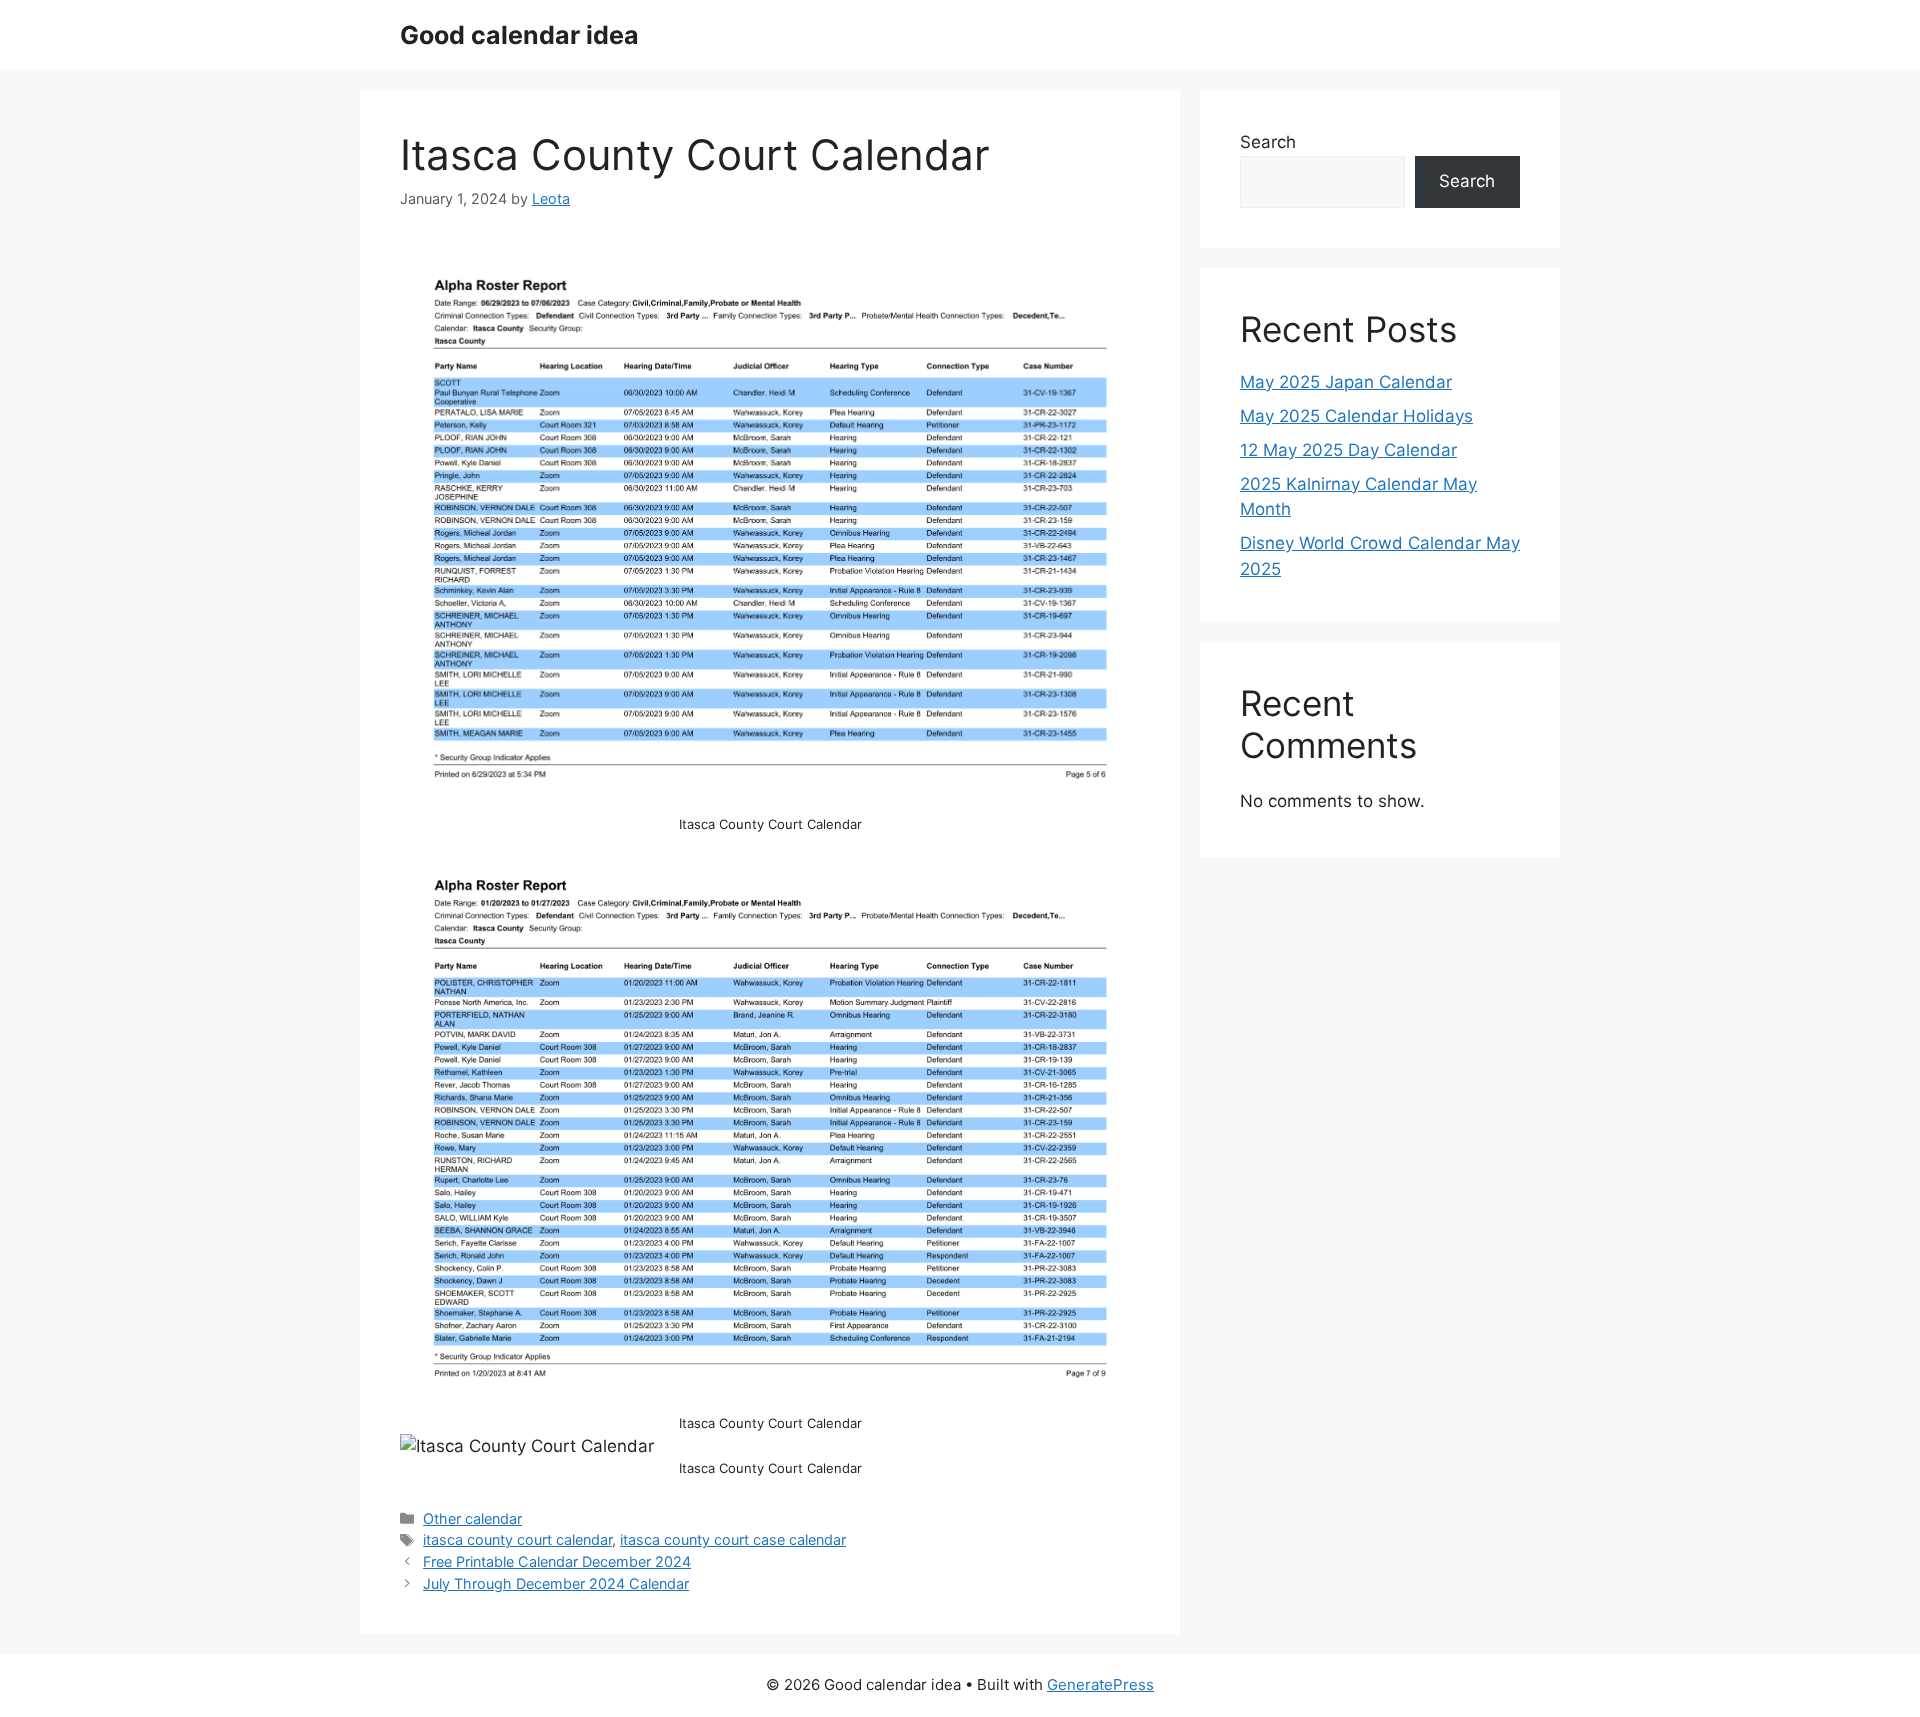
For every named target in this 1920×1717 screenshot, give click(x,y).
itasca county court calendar (517, 1539)
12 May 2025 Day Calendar (1348, 450)
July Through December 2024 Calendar (556, 1583)
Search (1268, 142)
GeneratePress (1100, 1684)
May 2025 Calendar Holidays (1356, 416)
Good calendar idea (519, 35)
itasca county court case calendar (733, 1539)
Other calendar (472, 1518)
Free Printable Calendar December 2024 (557, 1561)
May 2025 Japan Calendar (1346, 382)
